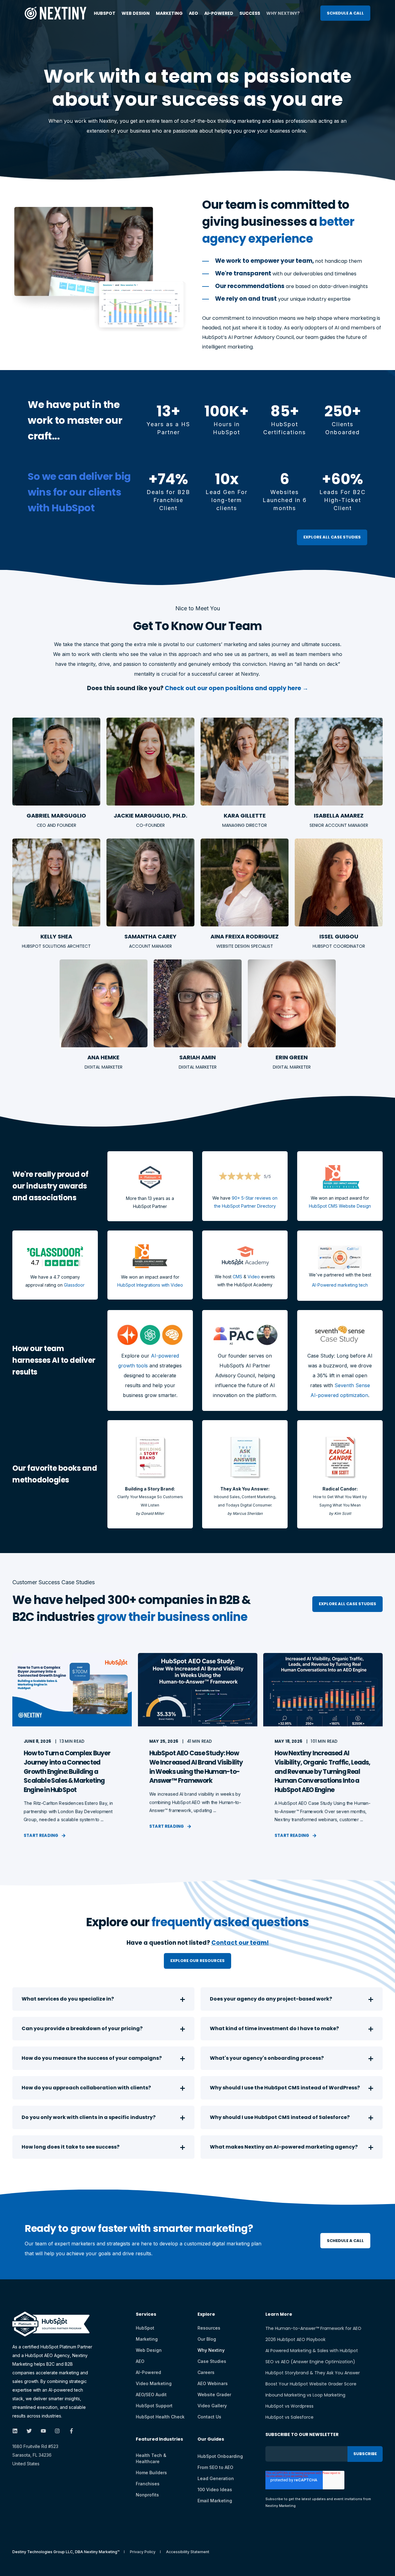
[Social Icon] (17, 2431)
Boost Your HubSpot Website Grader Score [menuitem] (311, 2384)
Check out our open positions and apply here (234, 688)
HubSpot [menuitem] (105, 13)
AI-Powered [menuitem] (219, 13)
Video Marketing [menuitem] (154, 2383)
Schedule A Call (345, 13)
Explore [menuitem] (206, 2315)
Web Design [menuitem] (136, 13)
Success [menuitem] (250, 13)
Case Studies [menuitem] (212, 2361)
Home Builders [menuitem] (151, 2473)
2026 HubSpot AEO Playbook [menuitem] (295, 2339)
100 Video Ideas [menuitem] (215, 2489)
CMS (237, 1277)
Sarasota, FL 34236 (32, 2455)
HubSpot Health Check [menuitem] (160, 2417)
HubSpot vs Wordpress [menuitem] (289, 2406)
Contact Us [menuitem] (209, 2417)
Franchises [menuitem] (148, 2484)
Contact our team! (240, 1943)
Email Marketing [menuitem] (215, 2501)
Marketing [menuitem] (169, 13)
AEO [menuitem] (193, 13)
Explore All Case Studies (332, 537)
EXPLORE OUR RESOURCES (197, 1961)
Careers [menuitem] (206, 2372)
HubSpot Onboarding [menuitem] (220, 2456)
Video (254, 1277)
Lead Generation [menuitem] (216, 2478)
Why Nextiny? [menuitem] (283, 13)
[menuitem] (159, 2442)
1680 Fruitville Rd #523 (35, 2446)
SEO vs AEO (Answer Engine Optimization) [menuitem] (310, 2362)
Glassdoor (74, 1285)
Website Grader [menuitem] (214, 2395)
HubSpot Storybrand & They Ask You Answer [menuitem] (313, 2373)
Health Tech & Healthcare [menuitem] (151, 2458)
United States (26, 2464)
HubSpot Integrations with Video (150, 1285)
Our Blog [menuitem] (207, 2339)
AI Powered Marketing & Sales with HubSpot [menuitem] (312, 2351)
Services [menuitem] (146, 2315)
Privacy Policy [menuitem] (143, 2552)
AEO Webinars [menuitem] (213, 2383)
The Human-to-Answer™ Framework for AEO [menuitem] (313, 2328)
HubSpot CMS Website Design (340, 1206)
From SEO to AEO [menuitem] (215, 2467)
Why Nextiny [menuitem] (211, 2350)
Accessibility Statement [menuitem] (188, 2552)
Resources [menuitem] (209, 2328)
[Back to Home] (56, 15)
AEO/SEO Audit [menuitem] (151, 2395)
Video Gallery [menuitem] (212, 2406)
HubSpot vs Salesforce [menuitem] (289, 2417)
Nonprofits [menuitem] (147, 2495)
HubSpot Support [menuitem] (154, 2406)
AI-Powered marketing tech (340, 1285)
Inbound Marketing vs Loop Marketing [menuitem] (305, 2395)
